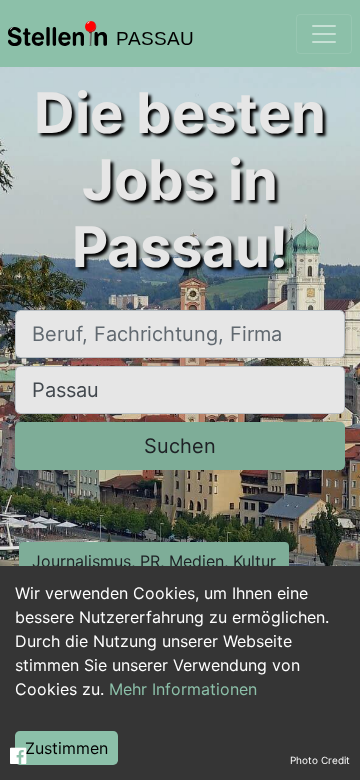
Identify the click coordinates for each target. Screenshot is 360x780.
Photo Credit (320, 760)
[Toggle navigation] (324, 34)
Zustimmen (66, 748)
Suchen (180, 446)
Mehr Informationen (183, 689)
